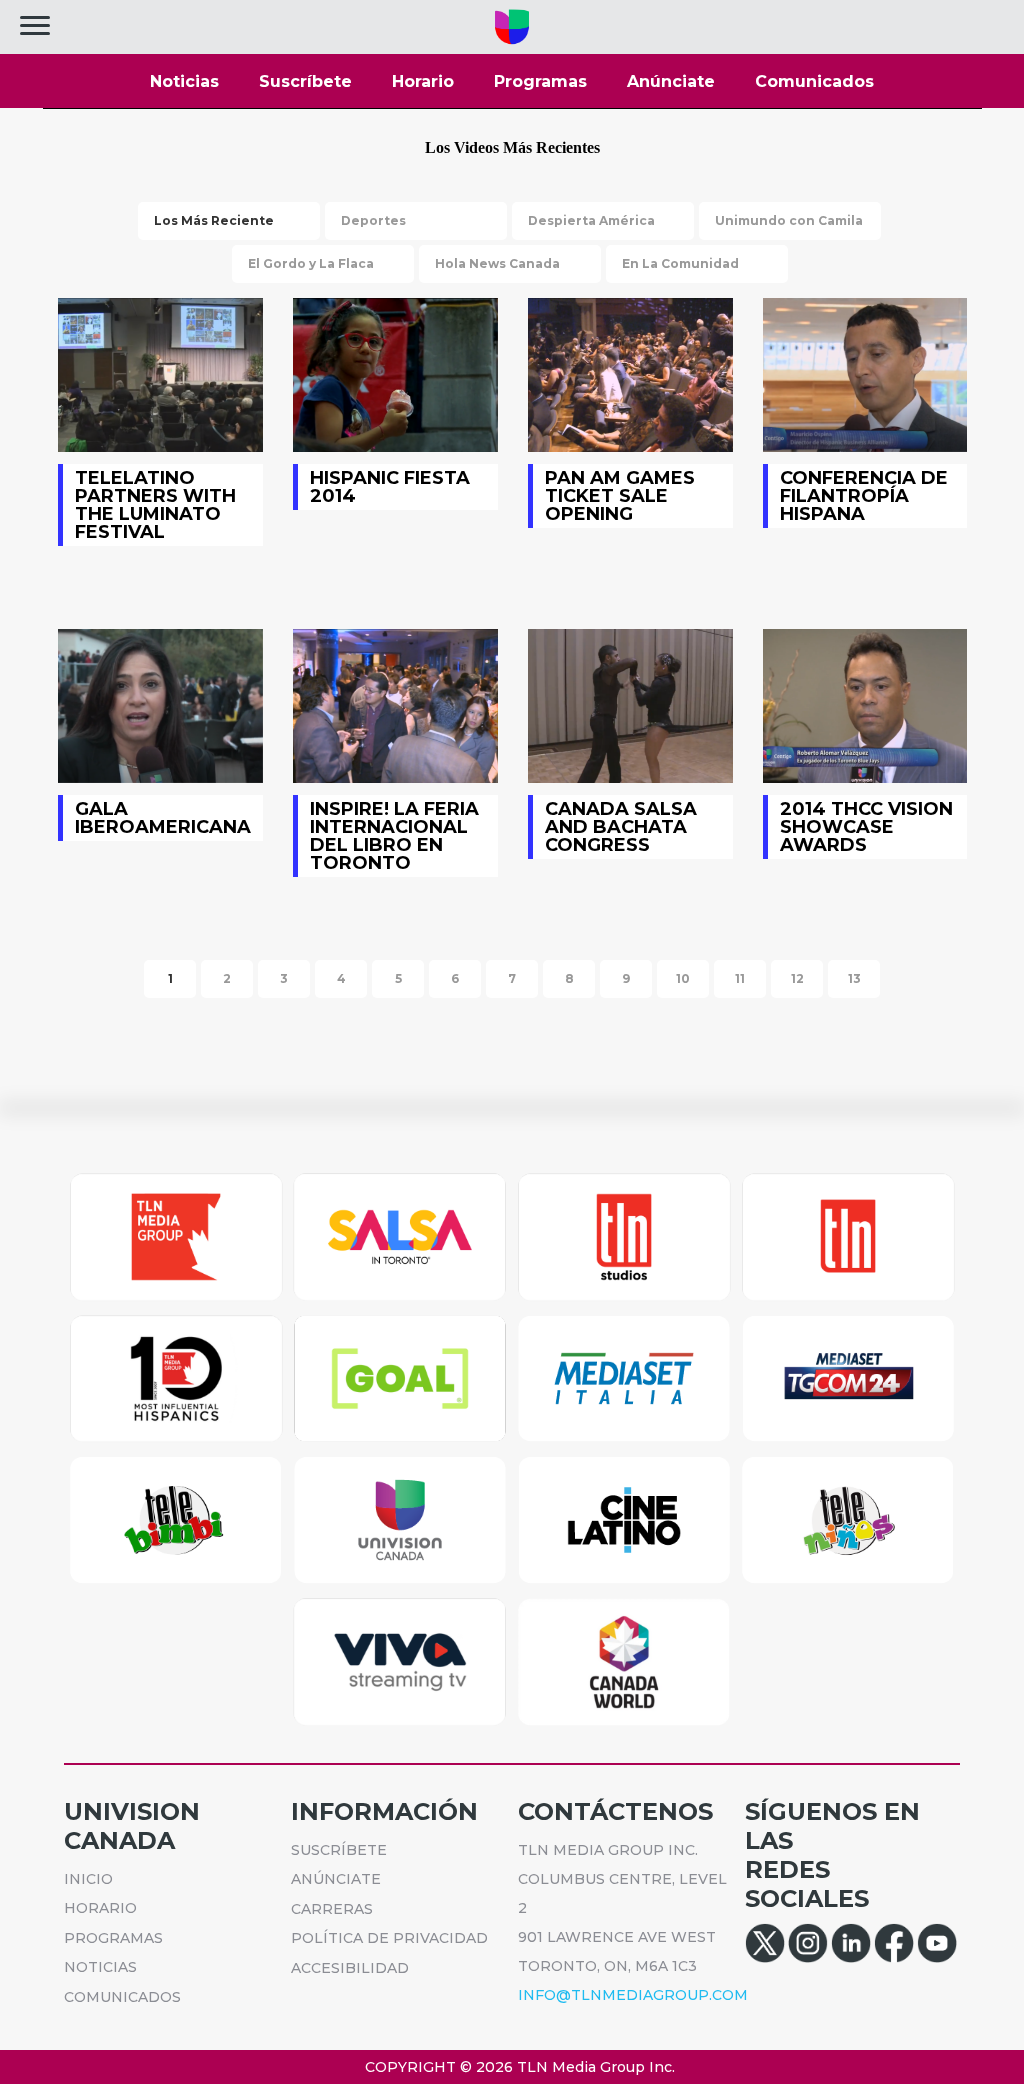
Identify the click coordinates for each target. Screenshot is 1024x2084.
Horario (423, 81)
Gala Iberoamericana (160, 706)
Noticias (184, 81)
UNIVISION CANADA (132, 1826)
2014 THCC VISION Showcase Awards (865, 706)
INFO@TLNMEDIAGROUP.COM (633, 1995)
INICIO (88, 1879)
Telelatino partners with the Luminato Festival (160, 375)
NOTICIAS (100, 1967)
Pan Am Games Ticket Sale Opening (630, 375)
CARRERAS (332, 1909)
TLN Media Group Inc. (596, 2067)
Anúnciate (671, 81)
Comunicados (814, 81)
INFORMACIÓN (384, 1811)
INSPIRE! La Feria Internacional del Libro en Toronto (395, 706)
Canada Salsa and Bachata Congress (630, 706)
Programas (540, 81)
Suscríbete (305, 81)
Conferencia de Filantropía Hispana (865, 375)
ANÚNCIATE (336, 1879)
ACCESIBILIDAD (350, 1968)
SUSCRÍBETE (339, 1850)
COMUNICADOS (122, 1997)
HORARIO (100, 1908)
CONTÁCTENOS (615, 1811)
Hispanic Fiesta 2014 (395, 375)
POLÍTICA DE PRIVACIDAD (389, 1938)
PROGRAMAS (113, 1938)
